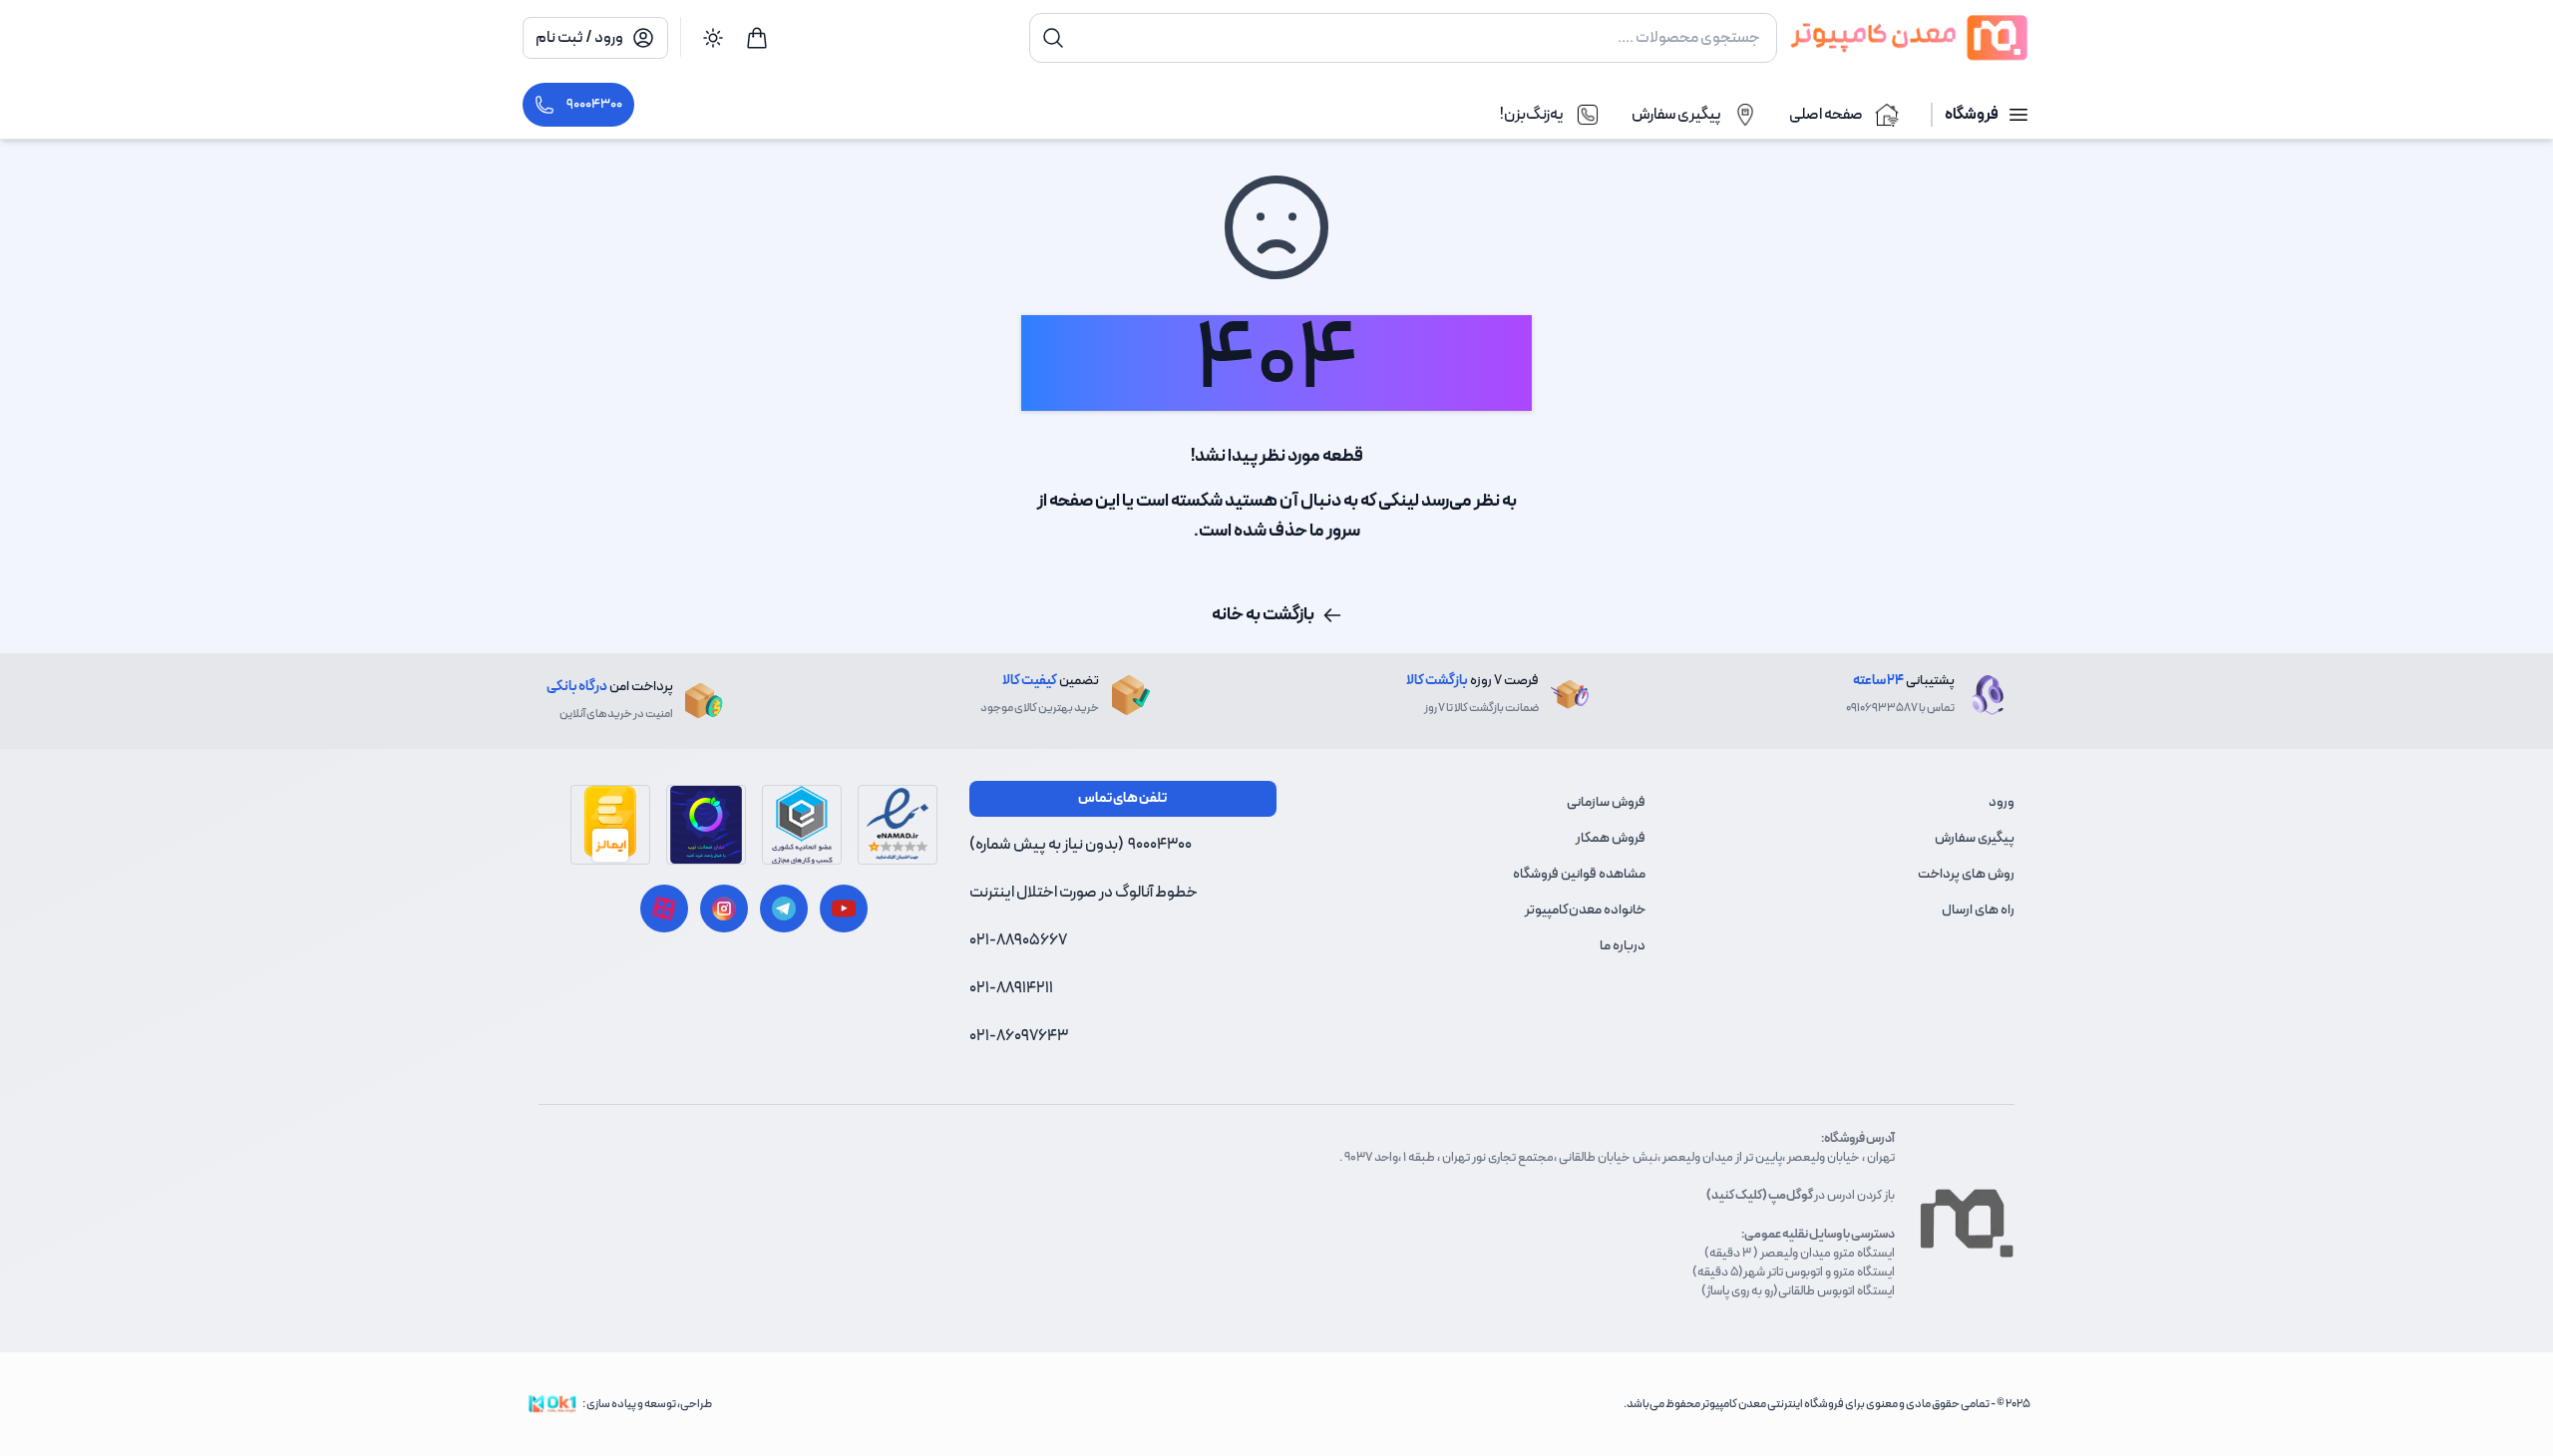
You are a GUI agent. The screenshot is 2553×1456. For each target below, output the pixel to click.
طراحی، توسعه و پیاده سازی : (647, 1404)
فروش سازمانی (1606, 802)
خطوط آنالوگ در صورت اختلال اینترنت (1084, 893)
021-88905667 (1018, 940)
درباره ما (1623, 946)
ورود (2002, 802)
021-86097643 (1019, 1036)
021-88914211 (1011, 988)
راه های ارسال (1978, 910)
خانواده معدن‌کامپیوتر (1585, 910)
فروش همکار (1611, 838)
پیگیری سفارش (1975, 838)
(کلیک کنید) (1737, 1195)
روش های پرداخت (1966, 874)
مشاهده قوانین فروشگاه (1579, 874)
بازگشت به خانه (1263, 615)
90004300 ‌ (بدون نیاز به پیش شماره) (1081, 845)
